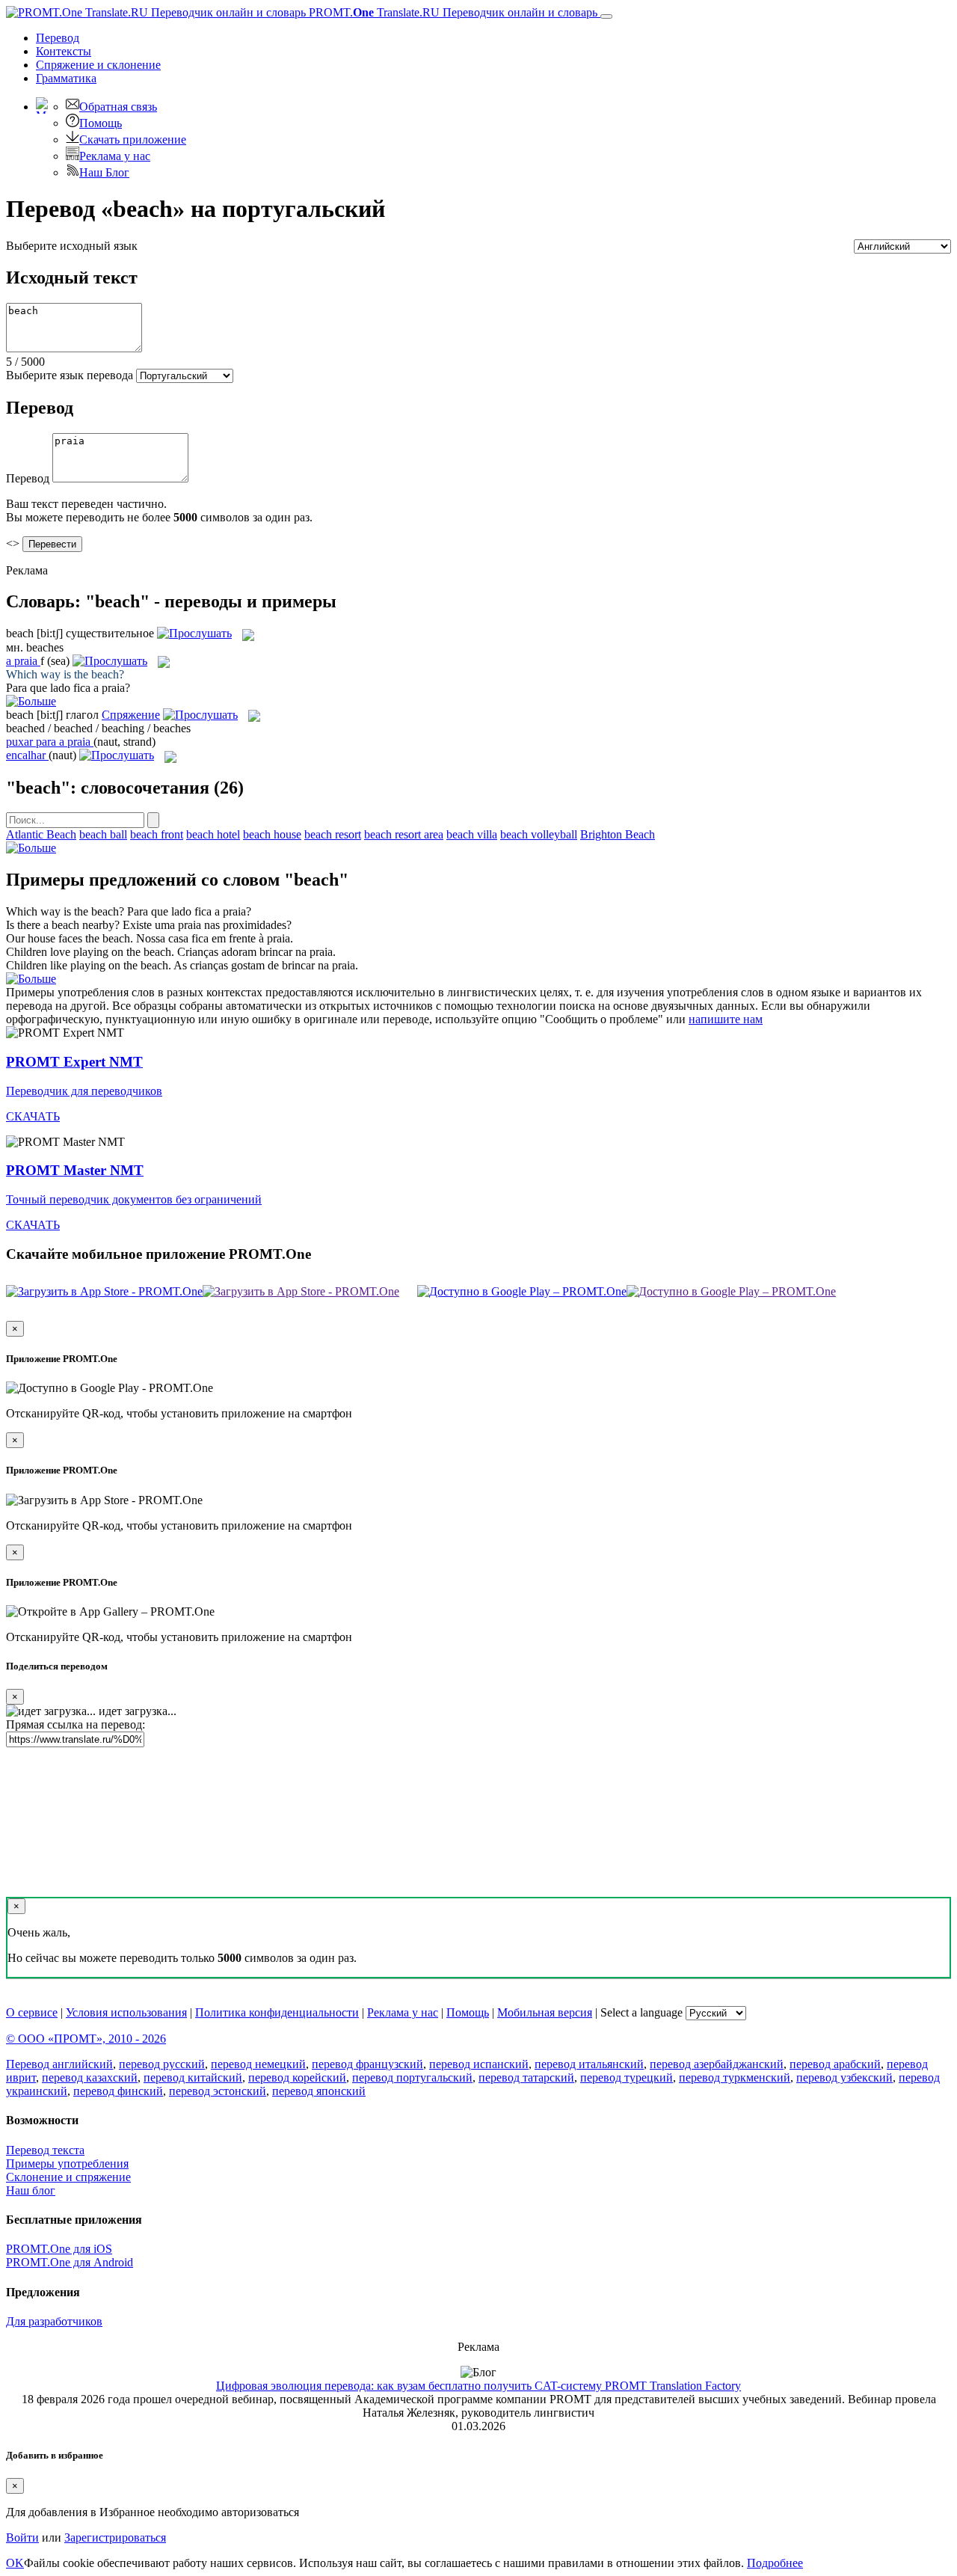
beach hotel (213, 834)
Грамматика (66, 78)
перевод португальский (412, 2077)
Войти (22, 2537)
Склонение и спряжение (68, 2177)
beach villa (472, 834)
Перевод (58, 38)
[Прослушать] (194, 633)
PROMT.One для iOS (59, 2249)
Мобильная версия (545, 2012)
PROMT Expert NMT (74, 1062)
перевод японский (319, 2091)
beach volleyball (539, 834)
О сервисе (32, 2012)
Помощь (101, 123)
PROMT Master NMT (75, 1170)
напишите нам (726, 1019)
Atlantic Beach (41, 834)
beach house (272, 834)
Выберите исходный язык (72, 246)
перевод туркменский (735, 2077)
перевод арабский (835, 2064)
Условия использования (126, 2012)
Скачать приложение (133, 139)
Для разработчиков (54, 2321)
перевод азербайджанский (717, 2064)
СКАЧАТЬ (33, 1116)
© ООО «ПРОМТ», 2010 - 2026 (86, 2039)
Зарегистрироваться (115, 2537)
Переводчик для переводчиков (84, 1091)
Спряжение (98, 65)
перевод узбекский (844, 2077)
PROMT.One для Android (70, 2262)
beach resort (333, 834)
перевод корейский (297, 2077)
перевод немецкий (258, 2064)
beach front (157, 834)
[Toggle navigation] (606, 16)
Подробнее (775, 2563)
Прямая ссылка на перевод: (76, 1724)
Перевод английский (59, 2064)
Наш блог (31, 2190)
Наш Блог (104, 172)
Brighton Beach (618, 834)
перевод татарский (526, 2077)
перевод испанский (479, 2064)
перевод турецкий (627, 2077)
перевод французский (367, 2064)
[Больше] (31, 848)
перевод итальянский (589, 2064)
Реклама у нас (115, 156)
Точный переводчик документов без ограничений (134, 1199)
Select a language (641, 2012)
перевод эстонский (218, 2091)
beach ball (103, 834)
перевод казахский (90, 2077)
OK (15, 2563)
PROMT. (452, 12)
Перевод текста (45, 2150)
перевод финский (118, 2091)
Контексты (64, 51)
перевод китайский (193, 2077)
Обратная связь (118, 107)
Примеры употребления (67, 2163)
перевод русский (162, 2064)
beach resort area (404, 834)
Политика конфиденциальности (277, 2012)
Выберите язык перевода (70, 375)
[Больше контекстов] (31, 701)
